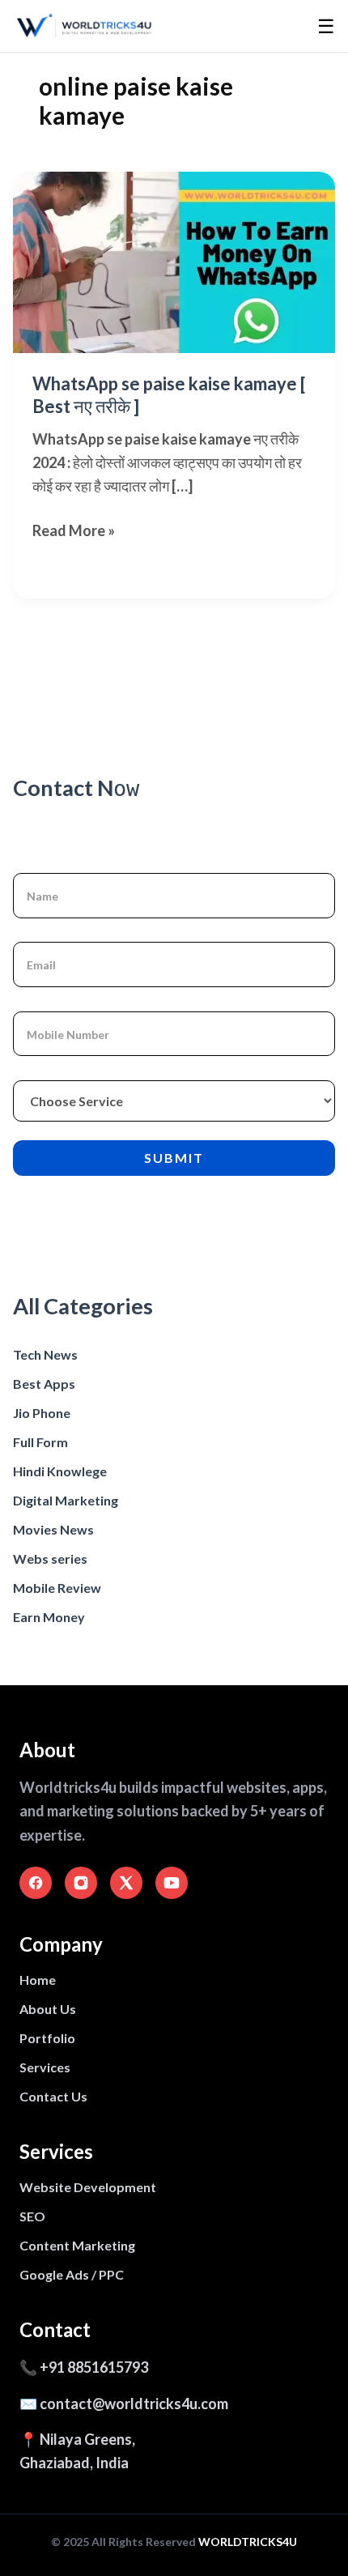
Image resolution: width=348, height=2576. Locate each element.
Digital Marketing (66, 1500)
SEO (32, 2216)
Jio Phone (42, 1413)
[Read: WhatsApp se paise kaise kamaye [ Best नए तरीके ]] (174, 262)
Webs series (50, 1558)
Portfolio (47, 2038)
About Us (48, 2009)
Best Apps (44, 1384)
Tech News (45, 1354)
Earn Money (49, 1617)
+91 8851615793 (94, 2367)
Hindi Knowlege (60, 1471)
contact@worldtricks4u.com (134, 2404)
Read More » (74, 532)
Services (45, 2067)
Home (38, 1980)
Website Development (88, 2187)
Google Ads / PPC (72, 2274)
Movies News (53, 1529)
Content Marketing (77, 2245)
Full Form (40, 1442)
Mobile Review (57, 1588)
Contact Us (53, 2096)
